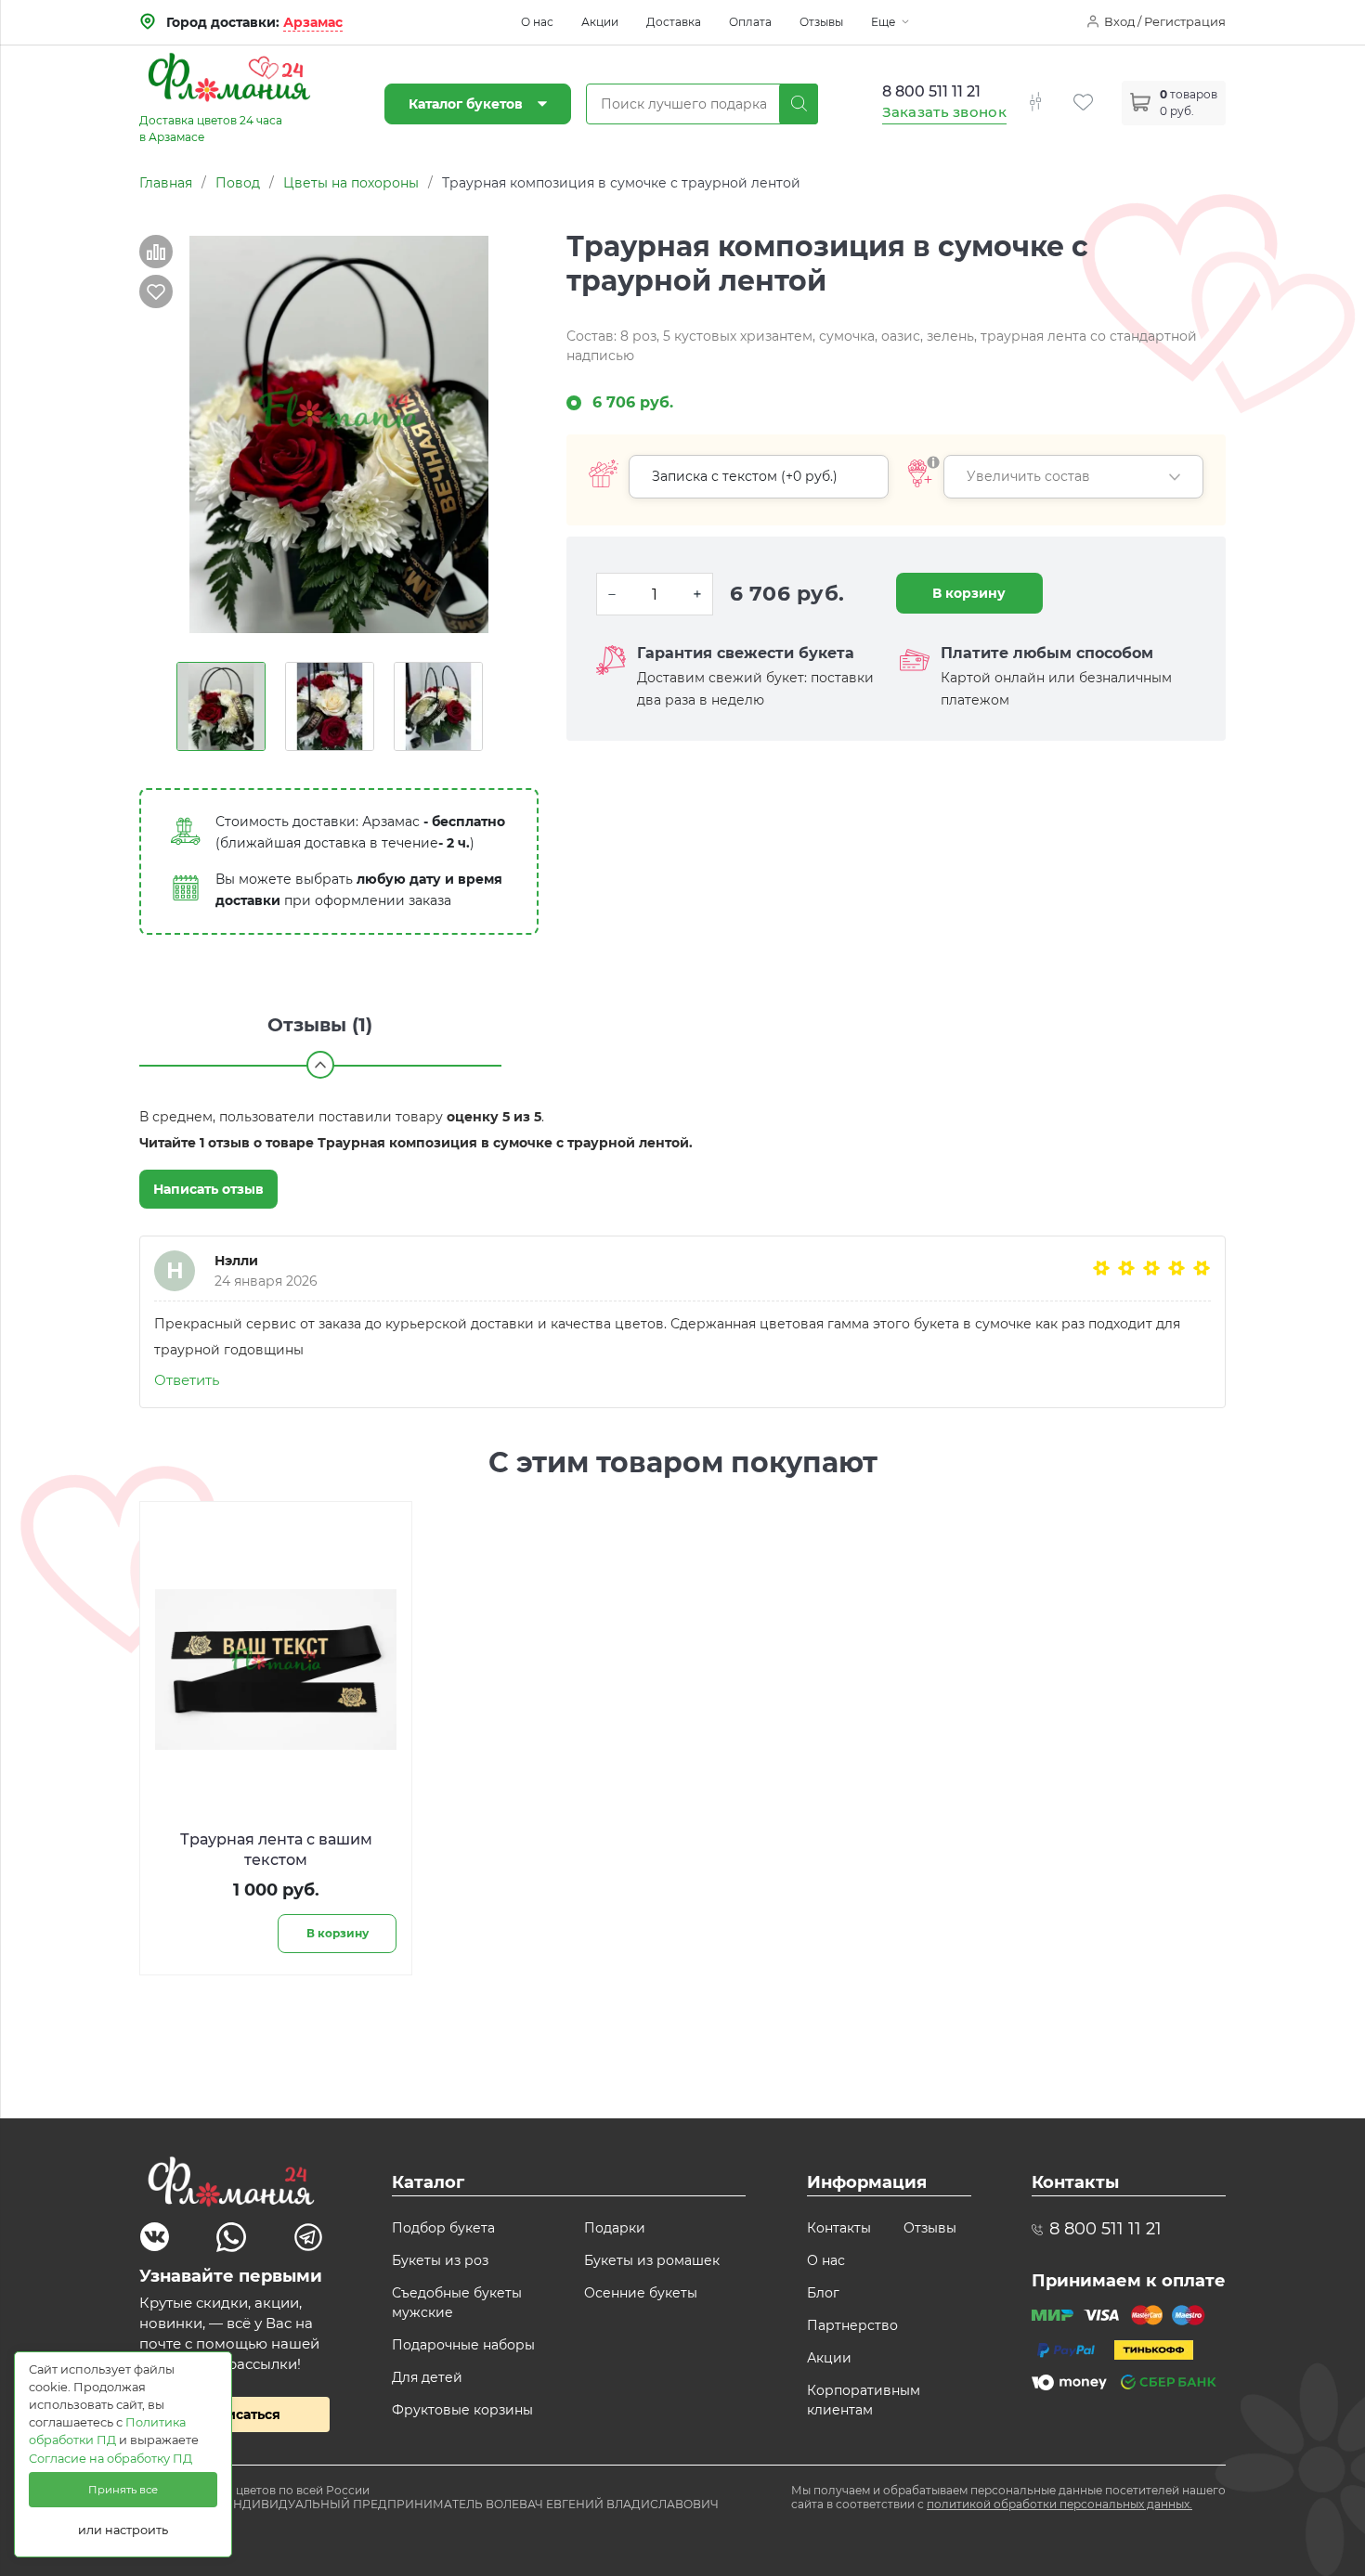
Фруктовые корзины (462, 2410)
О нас (537, 22)
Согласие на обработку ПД (110, 2459)
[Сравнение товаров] (1049, 91)
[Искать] (799, 104)
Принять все (123, 2490)
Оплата (750, 22)
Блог (823, 2293)
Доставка (674, 22)
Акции (600, 22)
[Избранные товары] (1098, 91)
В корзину (969, 593)
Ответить (187, 1380)
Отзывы (821, 22)
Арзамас (313, 22)
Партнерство (852, 2325)
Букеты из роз (440, 2260)
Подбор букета (443, 2228)
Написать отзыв (208, 1189)
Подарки (615, 2228)
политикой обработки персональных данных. (1059, 2504)
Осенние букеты (641, 2293)
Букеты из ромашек (652, 2260)
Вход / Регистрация (1165, 21)
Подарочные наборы (463, 2345)
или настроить (123, 2530)
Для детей (427, 2377)
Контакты (839, 2228)
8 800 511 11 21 (931, 91)
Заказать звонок (945, 112)
